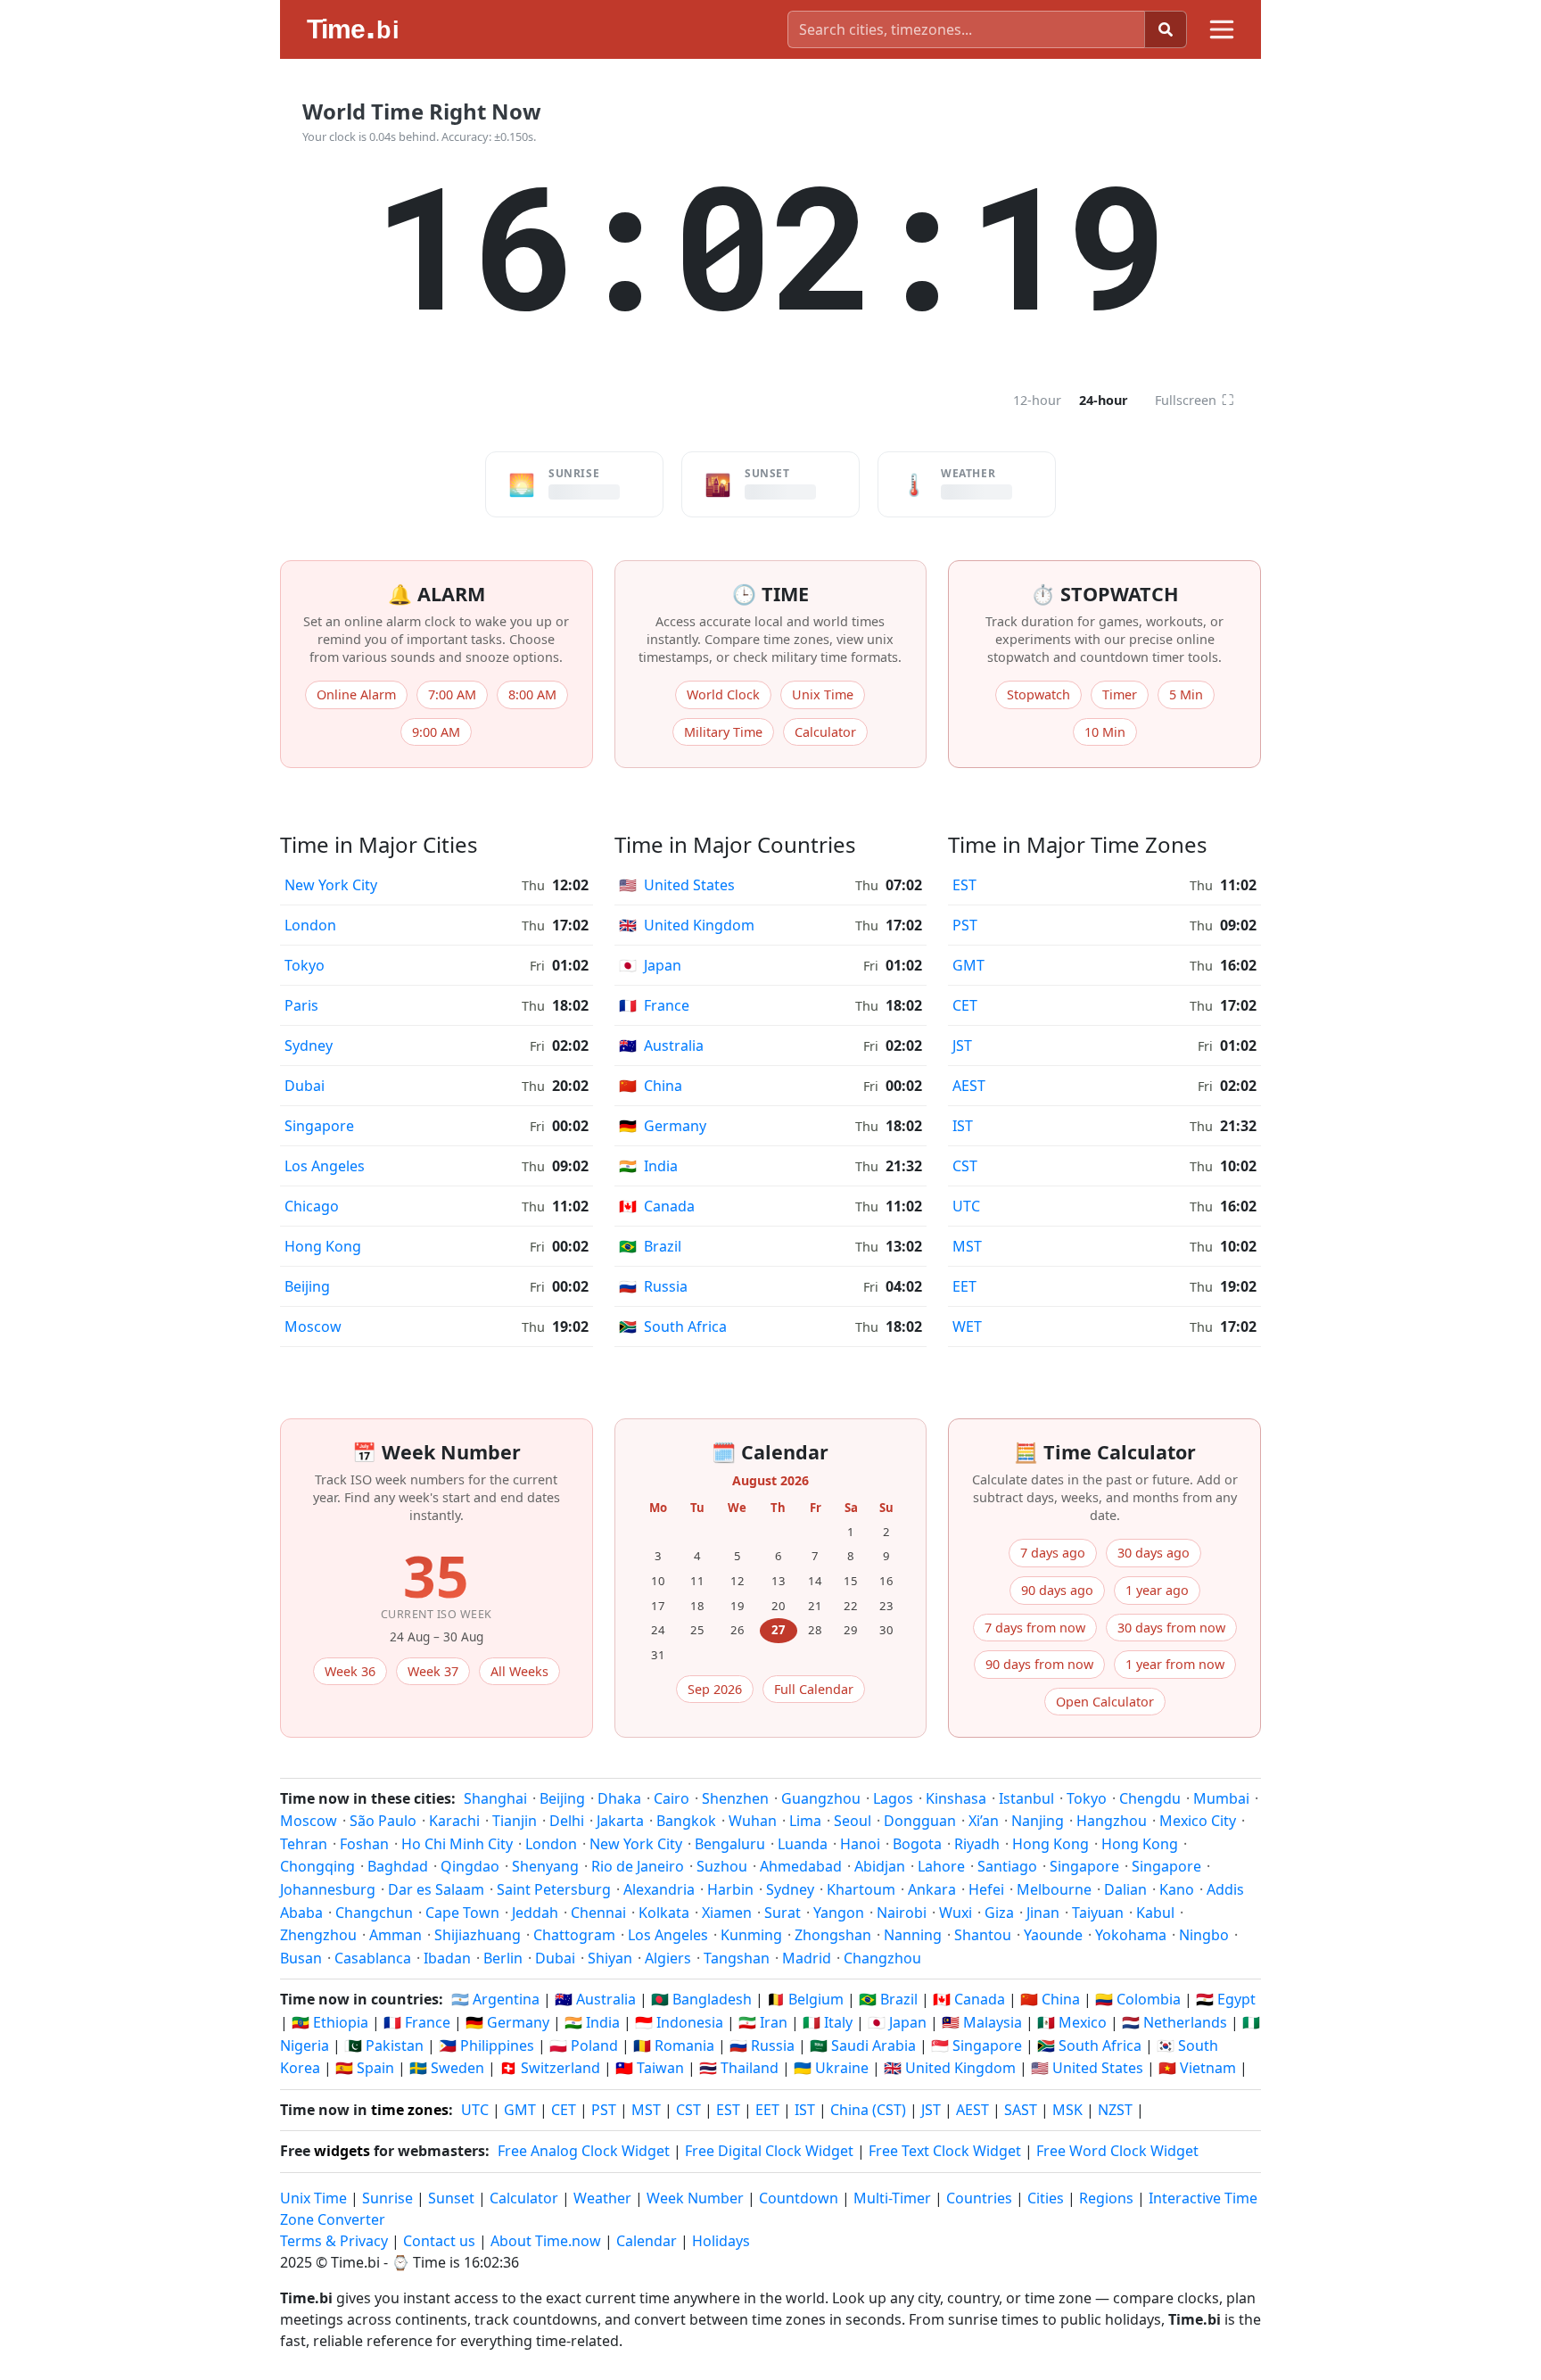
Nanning (913, 1935)
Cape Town (462, 1913)
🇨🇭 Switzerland (550, 2068)
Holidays (721, 2241)
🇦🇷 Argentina (495, 1999)
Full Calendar (814, 1689)
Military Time (723, 732)
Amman (396, 1935)
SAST (1021, 2110)
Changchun (374, 1913)
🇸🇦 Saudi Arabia (863, 2045)
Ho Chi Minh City (457, 1844)
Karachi (454, 1821)
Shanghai (495, 1798)
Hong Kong (323, 1246)
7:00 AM (452, 694)
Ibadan (447, 1958)
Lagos (893, 1798)
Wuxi (956, 1913)
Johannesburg (328, 1889)
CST (965, 1166)
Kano (1177, 1889)
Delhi (567, 1821)
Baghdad (398, 1866)
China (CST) (868, 2110)
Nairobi (902, 1913)
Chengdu (1150, 1798)
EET (964, 1286)
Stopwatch (1038, 694)
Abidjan (880, 1866)
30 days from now (1171, 1628)
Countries (979, 2198)
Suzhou (722, 1866)
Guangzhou (821, 1798)
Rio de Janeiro (638, 1866)
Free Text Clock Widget (945, 2151)
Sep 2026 (715, 1689)
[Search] (1166, 29)
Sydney (309, 1045)
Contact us (439, 2241)
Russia (653, 1286)
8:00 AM (532, 694)
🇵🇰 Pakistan (384, 2045)
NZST (1115, 2110)
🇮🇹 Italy (828, 2022)
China (651, 1086)
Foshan (364, 1844)
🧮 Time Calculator (1105, 1452)
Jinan (1043, 1913)
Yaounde (1053, 1935)
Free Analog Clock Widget (584, 2151)
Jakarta (620, 1821)
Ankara (932, 1889)
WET (967, 1326)
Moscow (313, 1326)
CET (965, 1005)
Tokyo (305, 965)
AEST (969, 1086)
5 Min (1186, 694)
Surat (783, 1913)
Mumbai (1221, 1798)
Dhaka (619, 1798)
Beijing (307, 1286)
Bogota (917, 1844)
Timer (1120, 694)
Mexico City (1198, 1821)
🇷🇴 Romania (674, 2045)
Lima (805, 1821)
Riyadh (977, 1844)
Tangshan (737, 1958)
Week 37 (433, 1671)
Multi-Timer (892, 2198)
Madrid (807, 1958)
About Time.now (546, 2241)
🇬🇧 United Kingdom (950, 2068)
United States (677, 885)
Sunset (451, 2198)
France (654, 1005)
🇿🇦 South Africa (1089, 2045)
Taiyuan (1098, 1913)
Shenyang (545, 1866)
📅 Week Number (437, 1452)
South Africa (673, 1326)
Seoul (853, 1821)
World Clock (723, 694)
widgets (342, 2151)
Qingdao (470, 1866)
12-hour (1037, 400)
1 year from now (1175, 1664)
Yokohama (1131, 1935)
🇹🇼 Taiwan (650, 2068)
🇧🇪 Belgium (805, 1999)
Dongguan (920, 1821)
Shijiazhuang (478, 1935)
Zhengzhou (318, 1935)
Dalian (1125, 1889)
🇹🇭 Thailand (739, 2068)
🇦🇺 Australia (595, 1999)
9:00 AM (436, 732)
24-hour (1104, 400)
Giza (999, 1913)
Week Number (695, 2198)
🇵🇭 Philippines (486, 2045)
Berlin (503, 1958)
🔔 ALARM (437, 594)
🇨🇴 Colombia (1138, 1999)
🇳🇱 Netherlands (1174, 2022)
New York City (331, 885)
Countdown (799, 2198)
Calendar (647, 2241)
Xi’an (984, 1821)
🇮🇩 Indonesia (679, 2022)
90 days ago (1057, 1590)
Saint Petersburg (554, 1889)
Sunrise (387, 2198)
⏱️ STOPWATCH (1105, 594)
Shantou (983, 1935)
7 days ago (1053, 1553)
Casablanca (373, 1958)
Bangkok (686, 1821)
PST (965, 925)
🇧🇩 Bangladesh (701, 1999)
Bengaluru (730, 1844)
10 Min (1105, 732)
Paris (301, 1005)
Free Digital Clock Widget (769, 2151)
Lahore (941, 1866)
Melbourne (1054, 1889)
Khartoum (861, 1889)
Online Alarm (356, 694)
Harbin (730, 1889)
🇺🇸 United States (1087, 2068)
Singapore (319, 1126)
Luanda (803, 1844)
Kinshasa (956, 1798)
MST (967, 1246)
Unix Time (823, 694)
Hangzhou (1112, 1821)
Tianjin (515, 1821)
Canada (657, 1206)
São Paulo (383, 1821)
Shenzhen (735, 1798)
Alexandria (659, 1889)
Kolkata (664, 1913)
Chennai (598, 1913)
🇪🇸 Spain (365, 2068)
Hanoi (860, 1844)
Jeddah (535, 1913)
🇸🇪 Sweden (447, 2068)
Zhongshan (833, 1935)
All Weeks (519, 1671)
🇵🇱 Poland (584, 2045)
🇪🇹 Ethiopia (330, 2022)
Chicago (312, 1206)
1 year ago (1157, 1590)
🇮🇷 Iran (763, 2022)
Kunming (751, 1935)
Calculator (825, 732)
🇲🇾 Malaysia (982, 2022)
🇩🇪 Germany (507, 2022)
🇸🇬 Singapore (977, 2045)
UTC (966, 1206)
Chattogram (574, 1935)
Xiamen (727, 1913)
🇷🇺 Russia (762, 2045)
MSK (1067, 2110)
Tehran (304, 1844)
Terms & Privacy (334, 2241)
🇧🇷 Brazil (888, 1999)
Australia (661, 1045)
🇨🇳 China (1050, 1999)
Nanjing (1038, 1821)
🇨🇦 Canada (969, 1999)
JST (962, 1045)
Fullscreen (1195, 400)
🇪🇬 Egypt (1226, 1999)
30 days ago (1154, 1553)
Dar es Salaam (436, 1889)
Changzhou (882, 1958)
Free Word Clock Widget (1117, 2151)
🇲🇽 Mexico (1072, 2022)
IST (963, 1126)
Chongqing (317, 1866)
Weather (602, 2198)
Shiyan (610, 1958)
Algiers (668, 1958)
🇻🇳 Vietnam (1197, 2068)
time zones (410, 2110)
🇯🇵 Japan (897, 2022)
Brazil (650, 1246)
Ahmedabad (801, 1866)
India (648, 1166)
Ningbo (1204, 1935)
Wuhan (753, 1821)
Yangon (839, 1913)
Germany (663, 1126)
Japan (650, 965)
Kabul (1155, 1913)
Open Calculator (1105, 1702)
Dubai (305, 1086)
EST (964, 885)
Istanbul (1026, 1798)
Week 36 (350, 1671)
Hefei (986, 1889)
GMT (968, 965)
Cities (1046, 2198)
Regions (1106, 2198)
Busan (301, 1958)
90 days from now (1039, 1664)
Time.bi (355, 2262)
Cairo (672, 1798)
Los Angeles (325, 1166)
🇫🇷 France (417, 2022)
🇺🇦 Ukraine (831, 2068)
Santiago (1007, 1866)
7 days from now (1035, 1628)
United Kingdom (687, 925)
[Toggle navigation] (1222, 29)
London (310, 925)
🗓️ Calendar (770, 1452)
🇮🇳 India (592, 2022)
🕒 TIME (770, 594)
